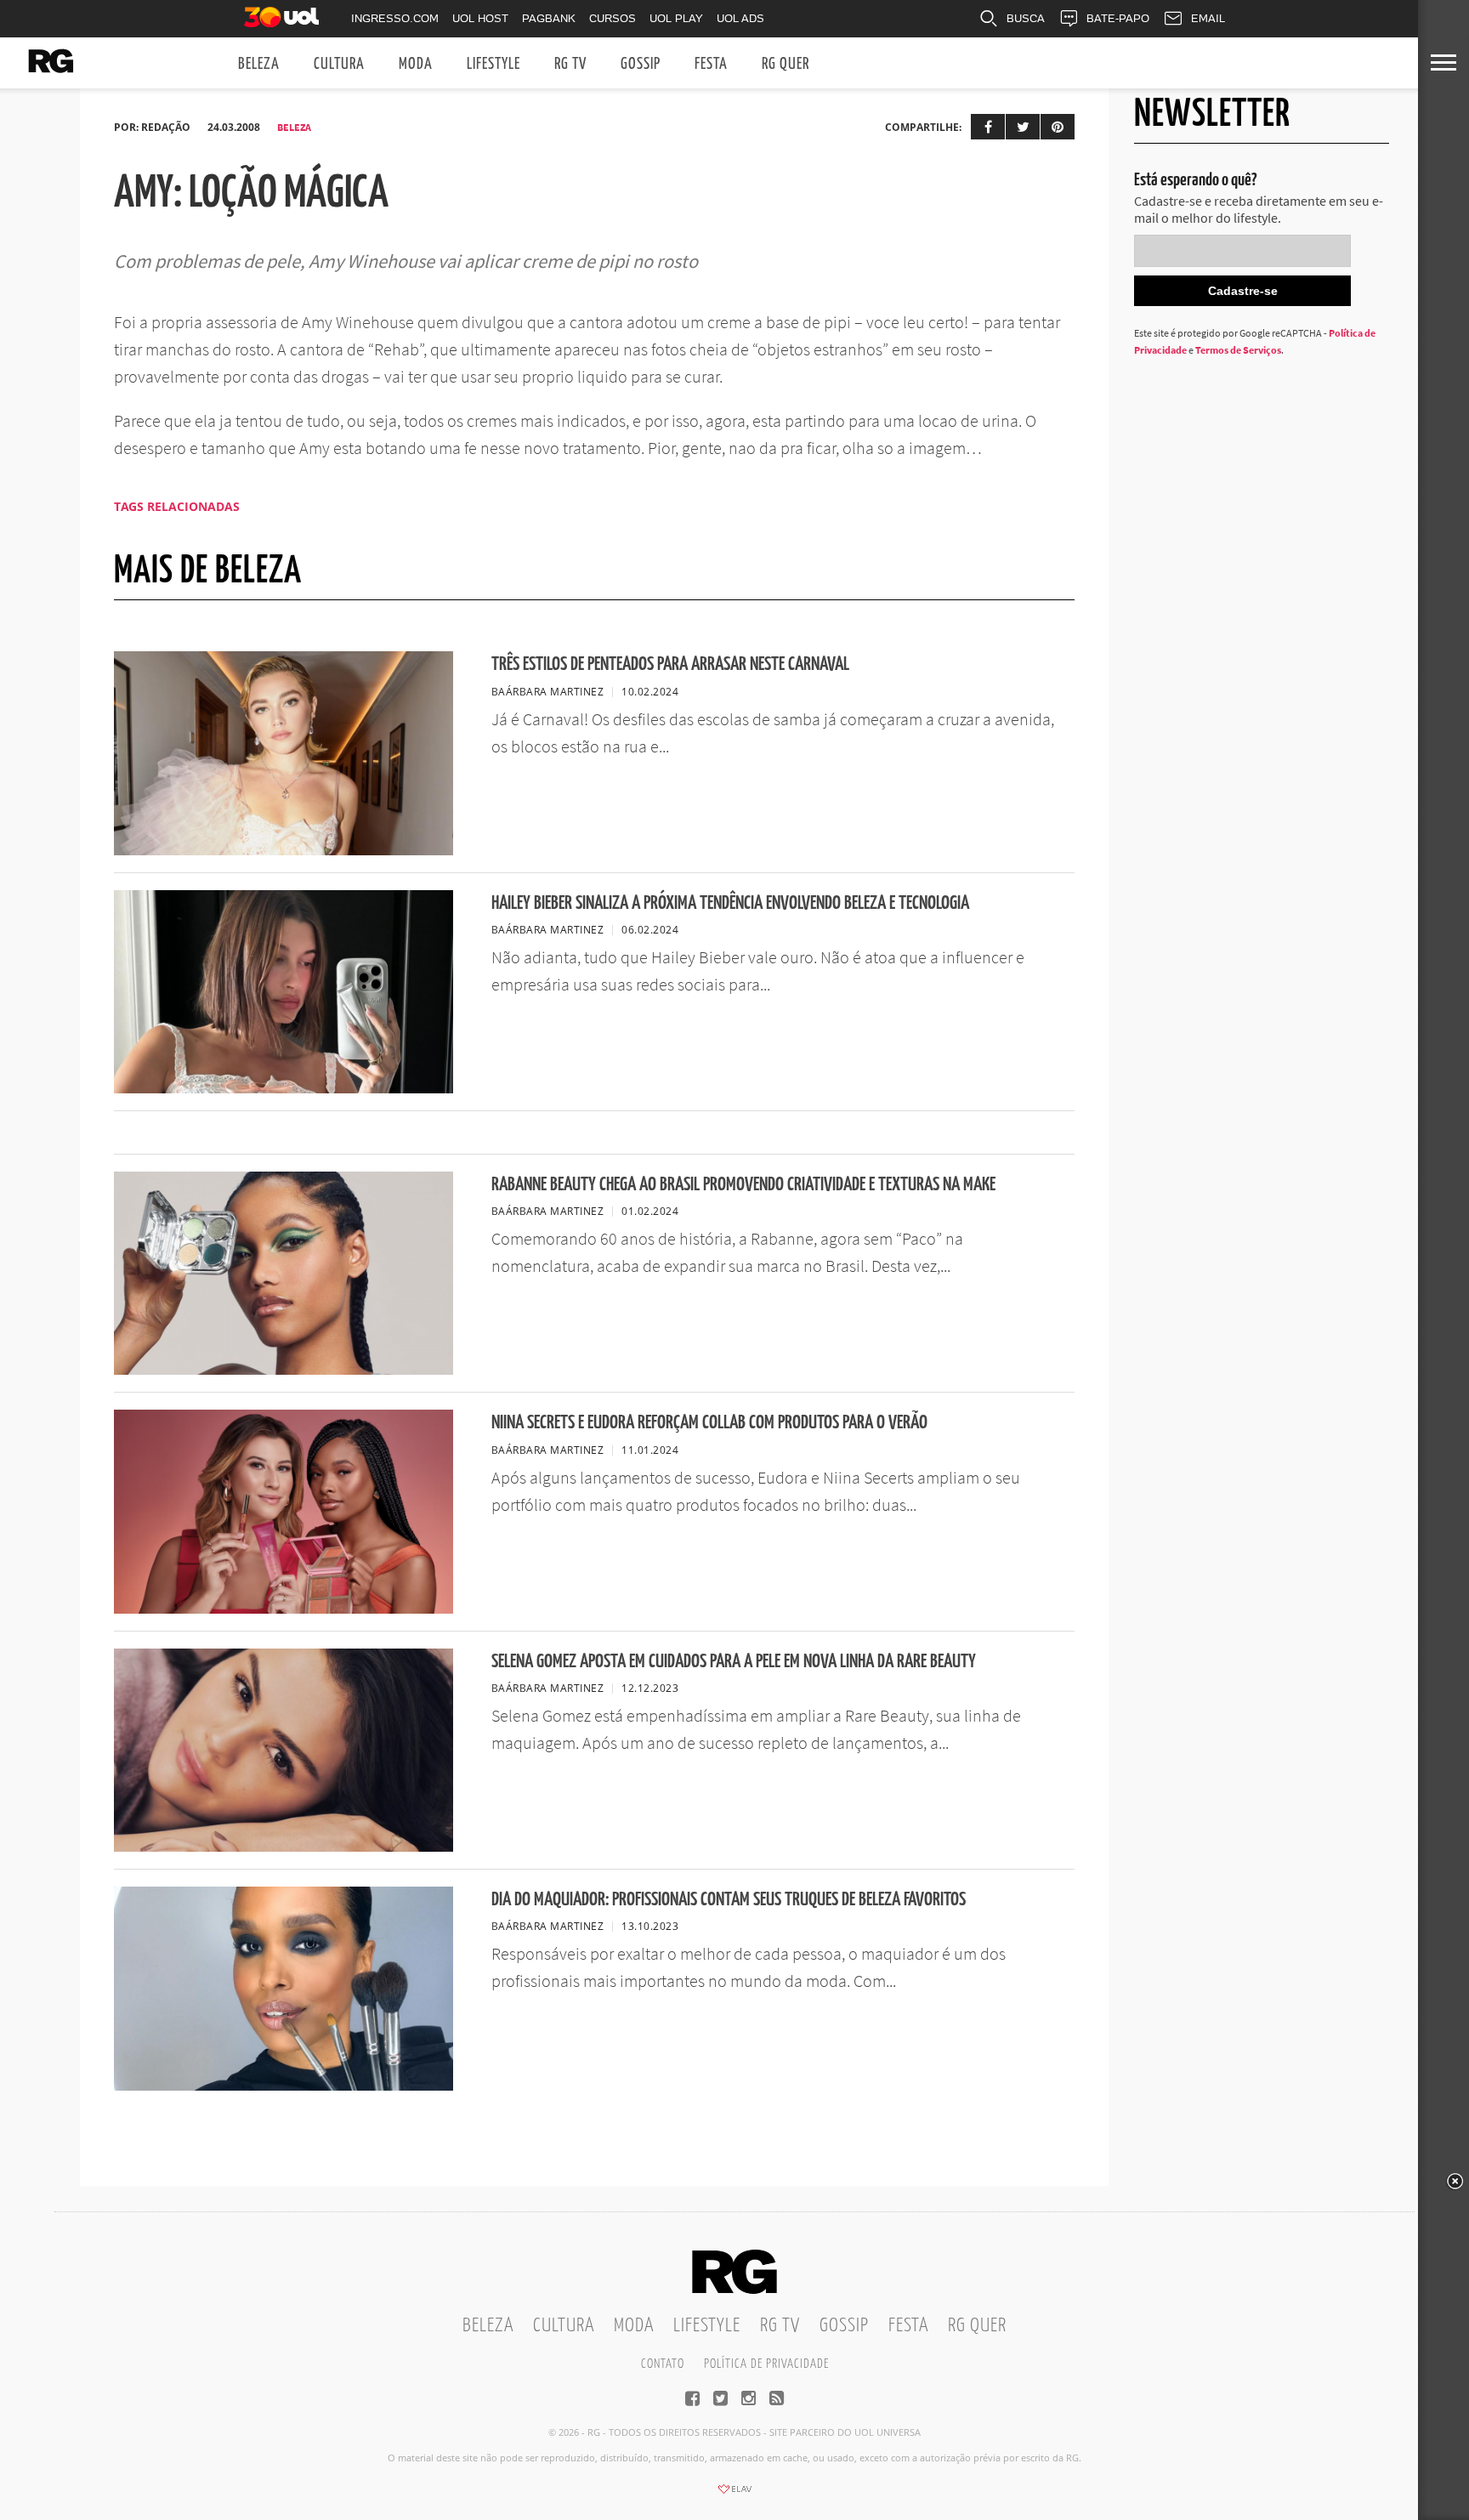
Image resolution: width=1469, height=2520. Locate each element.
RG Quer (786, 64)
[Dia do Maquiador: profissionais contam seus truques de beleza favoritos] (284, 2086)
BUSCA (1026, 18)
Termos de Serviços (1238, 350)
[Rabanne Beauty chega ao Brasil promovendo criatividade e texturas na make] (284, 1370)
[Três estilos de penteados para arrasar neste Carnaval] (284, 850)
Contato (663, 2364)
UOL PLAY (676, 18)
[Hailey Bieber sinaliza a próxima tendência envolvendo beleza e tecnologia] (284, 1088)
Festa (711, 64)
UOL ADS (740, 18)
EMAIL (1208, 18)
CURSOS (613, 18)
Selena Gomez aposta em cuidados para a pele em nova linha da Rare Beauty (734, 1662)
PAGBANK (549, 18)
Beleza (259, 64)
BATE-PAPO (1118, 18)
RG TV (570, 64)
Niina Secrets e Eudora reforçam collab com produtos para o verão (709, 1423)
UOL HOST (480, 18)
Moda (416, 64)
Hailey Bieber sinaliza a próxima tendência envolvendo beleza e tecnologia (730, 903)
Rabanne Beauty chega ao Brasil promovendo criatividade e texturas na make (743, 1185)
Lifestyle (493, 64)
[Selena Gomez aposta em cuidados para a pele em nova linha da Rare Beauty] (284, 1847)
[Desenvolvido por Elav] (734, 2494)
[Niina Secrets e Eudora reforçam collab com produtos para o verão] (284, 1609)
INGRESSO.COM (395, 18)
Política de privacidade (766, 2364)
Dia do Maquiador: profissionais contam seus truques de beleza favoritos (729, 1900)
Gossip (641, 64)
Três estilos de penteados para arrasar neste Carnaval (670, 664)
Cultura (339, 64)
